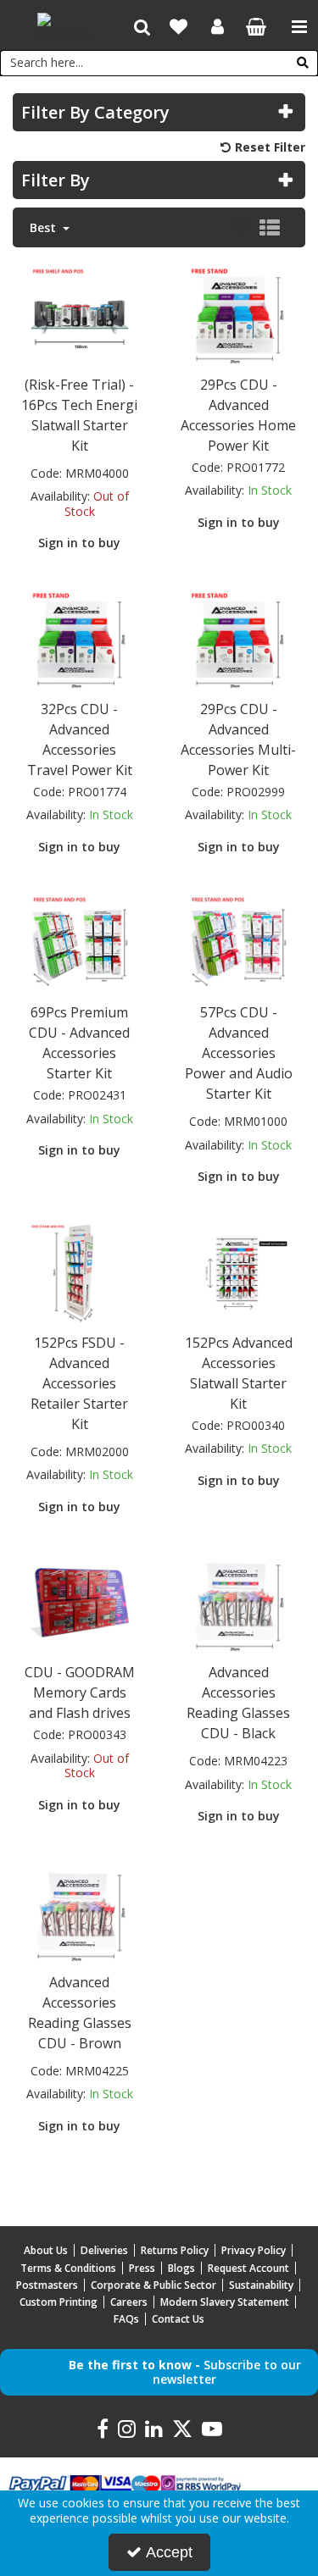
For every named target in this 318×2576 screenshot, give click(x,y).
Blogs (181, 2268)
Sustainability (261, 2285)
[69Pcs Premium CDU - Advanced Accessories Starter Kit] (80, 942)
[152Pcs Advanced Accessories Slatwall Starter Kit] (238, 1272)
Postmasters (47, 2285)
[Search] (303, 63)
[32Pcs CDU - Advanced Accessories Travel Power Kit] (80, 638)
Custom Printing (59, 2302)
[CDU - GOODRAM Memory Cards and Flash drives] (80, 1601)
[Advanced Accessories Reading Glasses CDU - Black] (238, 1601)
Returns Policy (175, 2250)
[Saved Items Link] (179, 27)
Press (142, 2268)
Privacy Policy (254, 2250)
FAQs (126, 2319)
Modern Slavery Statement (225, 2302)
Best (45, 228)
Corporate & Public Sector (153, 2285)
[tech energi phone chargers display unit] (80, 314)
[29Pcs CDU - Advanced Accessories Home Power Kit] (238, 314)
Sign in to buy (79, 543)
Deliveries (104, 2250)
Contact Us (178, 2319)
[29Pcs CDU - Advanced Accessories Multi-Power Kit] (238, 638)
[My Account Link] (218, 27)
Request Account (248, 2268)
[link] (103, 2429)
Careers (129, 2302)
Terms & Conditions (68, 2268)
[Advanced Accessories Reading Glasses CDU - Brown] (80, 1911)
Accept (169, 2552)
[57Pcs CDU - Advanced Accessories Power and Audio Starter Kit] (238, 942)
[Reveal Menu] (299, 27)
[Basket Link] (257, 28)
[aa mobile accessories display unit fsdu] (80, 1272)
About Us (46, 2250)
